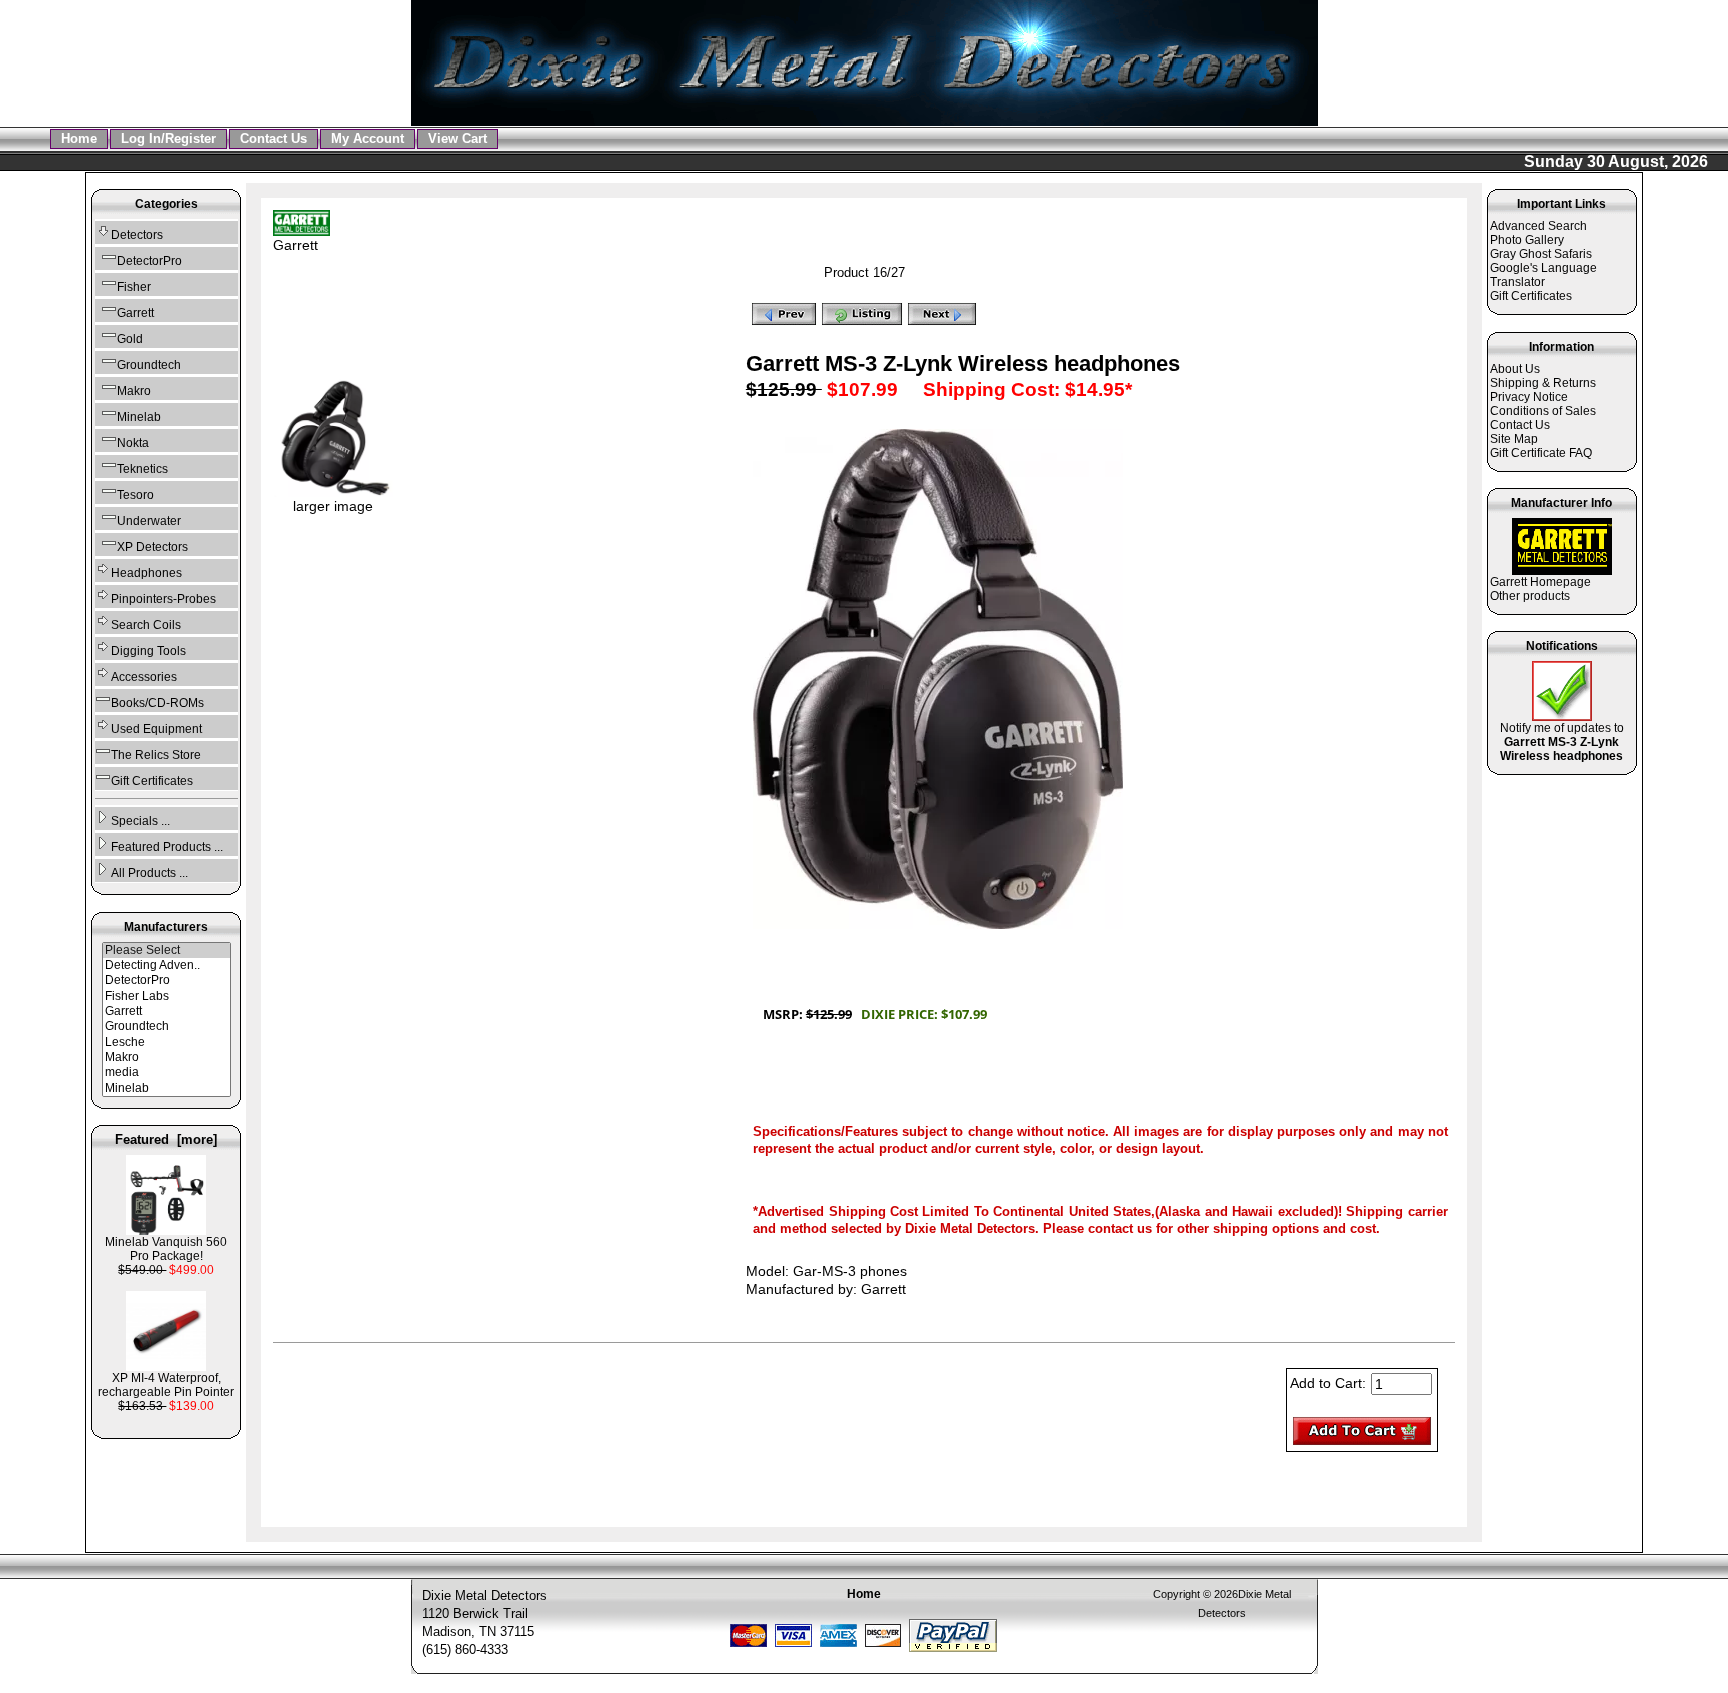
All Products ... (149, 873)
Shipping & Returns (1543, 383)
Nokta (133, 443)
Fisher (134, 287)
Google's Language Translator (1543, 275)
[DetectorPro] (166, 980)
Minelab (139, 417)
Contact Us (273, 138)
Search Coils (146, 625)
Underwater (149, 521)
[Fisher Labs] (166, 996)
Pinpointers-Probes (163, 599)
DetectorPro (149, 261)
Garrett (295, 245)
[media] (166, 1072)
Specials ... (140, 821)
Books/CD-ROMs (157, 703)
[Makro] (166, 1057)
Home (79, 138)
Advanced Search (1538, 226)
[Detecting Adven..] (166, 965)
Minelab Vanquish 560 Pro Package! (166, 1249)
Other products (1530, 596)
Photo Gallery (1527, 240)
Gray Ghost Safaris (1541, 254)
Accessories (144, 677)
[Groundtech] (166, 1026)
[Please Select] (166, 950)
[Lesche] (166, 1042)
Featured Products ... (167, 847)
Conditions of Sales (1543, 411)
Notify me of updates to (1562, 742)
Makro (134, 391)
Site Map (1514, 439)
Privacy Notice (1529, 397)
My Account (367, 138)
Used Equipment (156, 729)
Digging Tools (148, 651)
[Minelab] (166, 1088)
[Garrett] (166, 1011)
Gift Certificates (152, 781)
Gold (130, 339)
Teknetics (142, 469)
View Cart (457, 138)
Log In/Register (168, 138)
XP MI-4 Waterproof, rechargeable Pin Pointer (166, 1385)
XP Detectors (152, 547)
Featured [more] (166, 1139)
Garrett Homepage (1540, 582)
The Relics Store (156, 755)
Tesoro (135, 495)
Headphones (146, 573)
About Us (1515, 369)
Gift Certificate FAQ (1541, 453)
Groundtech (149, 365)
